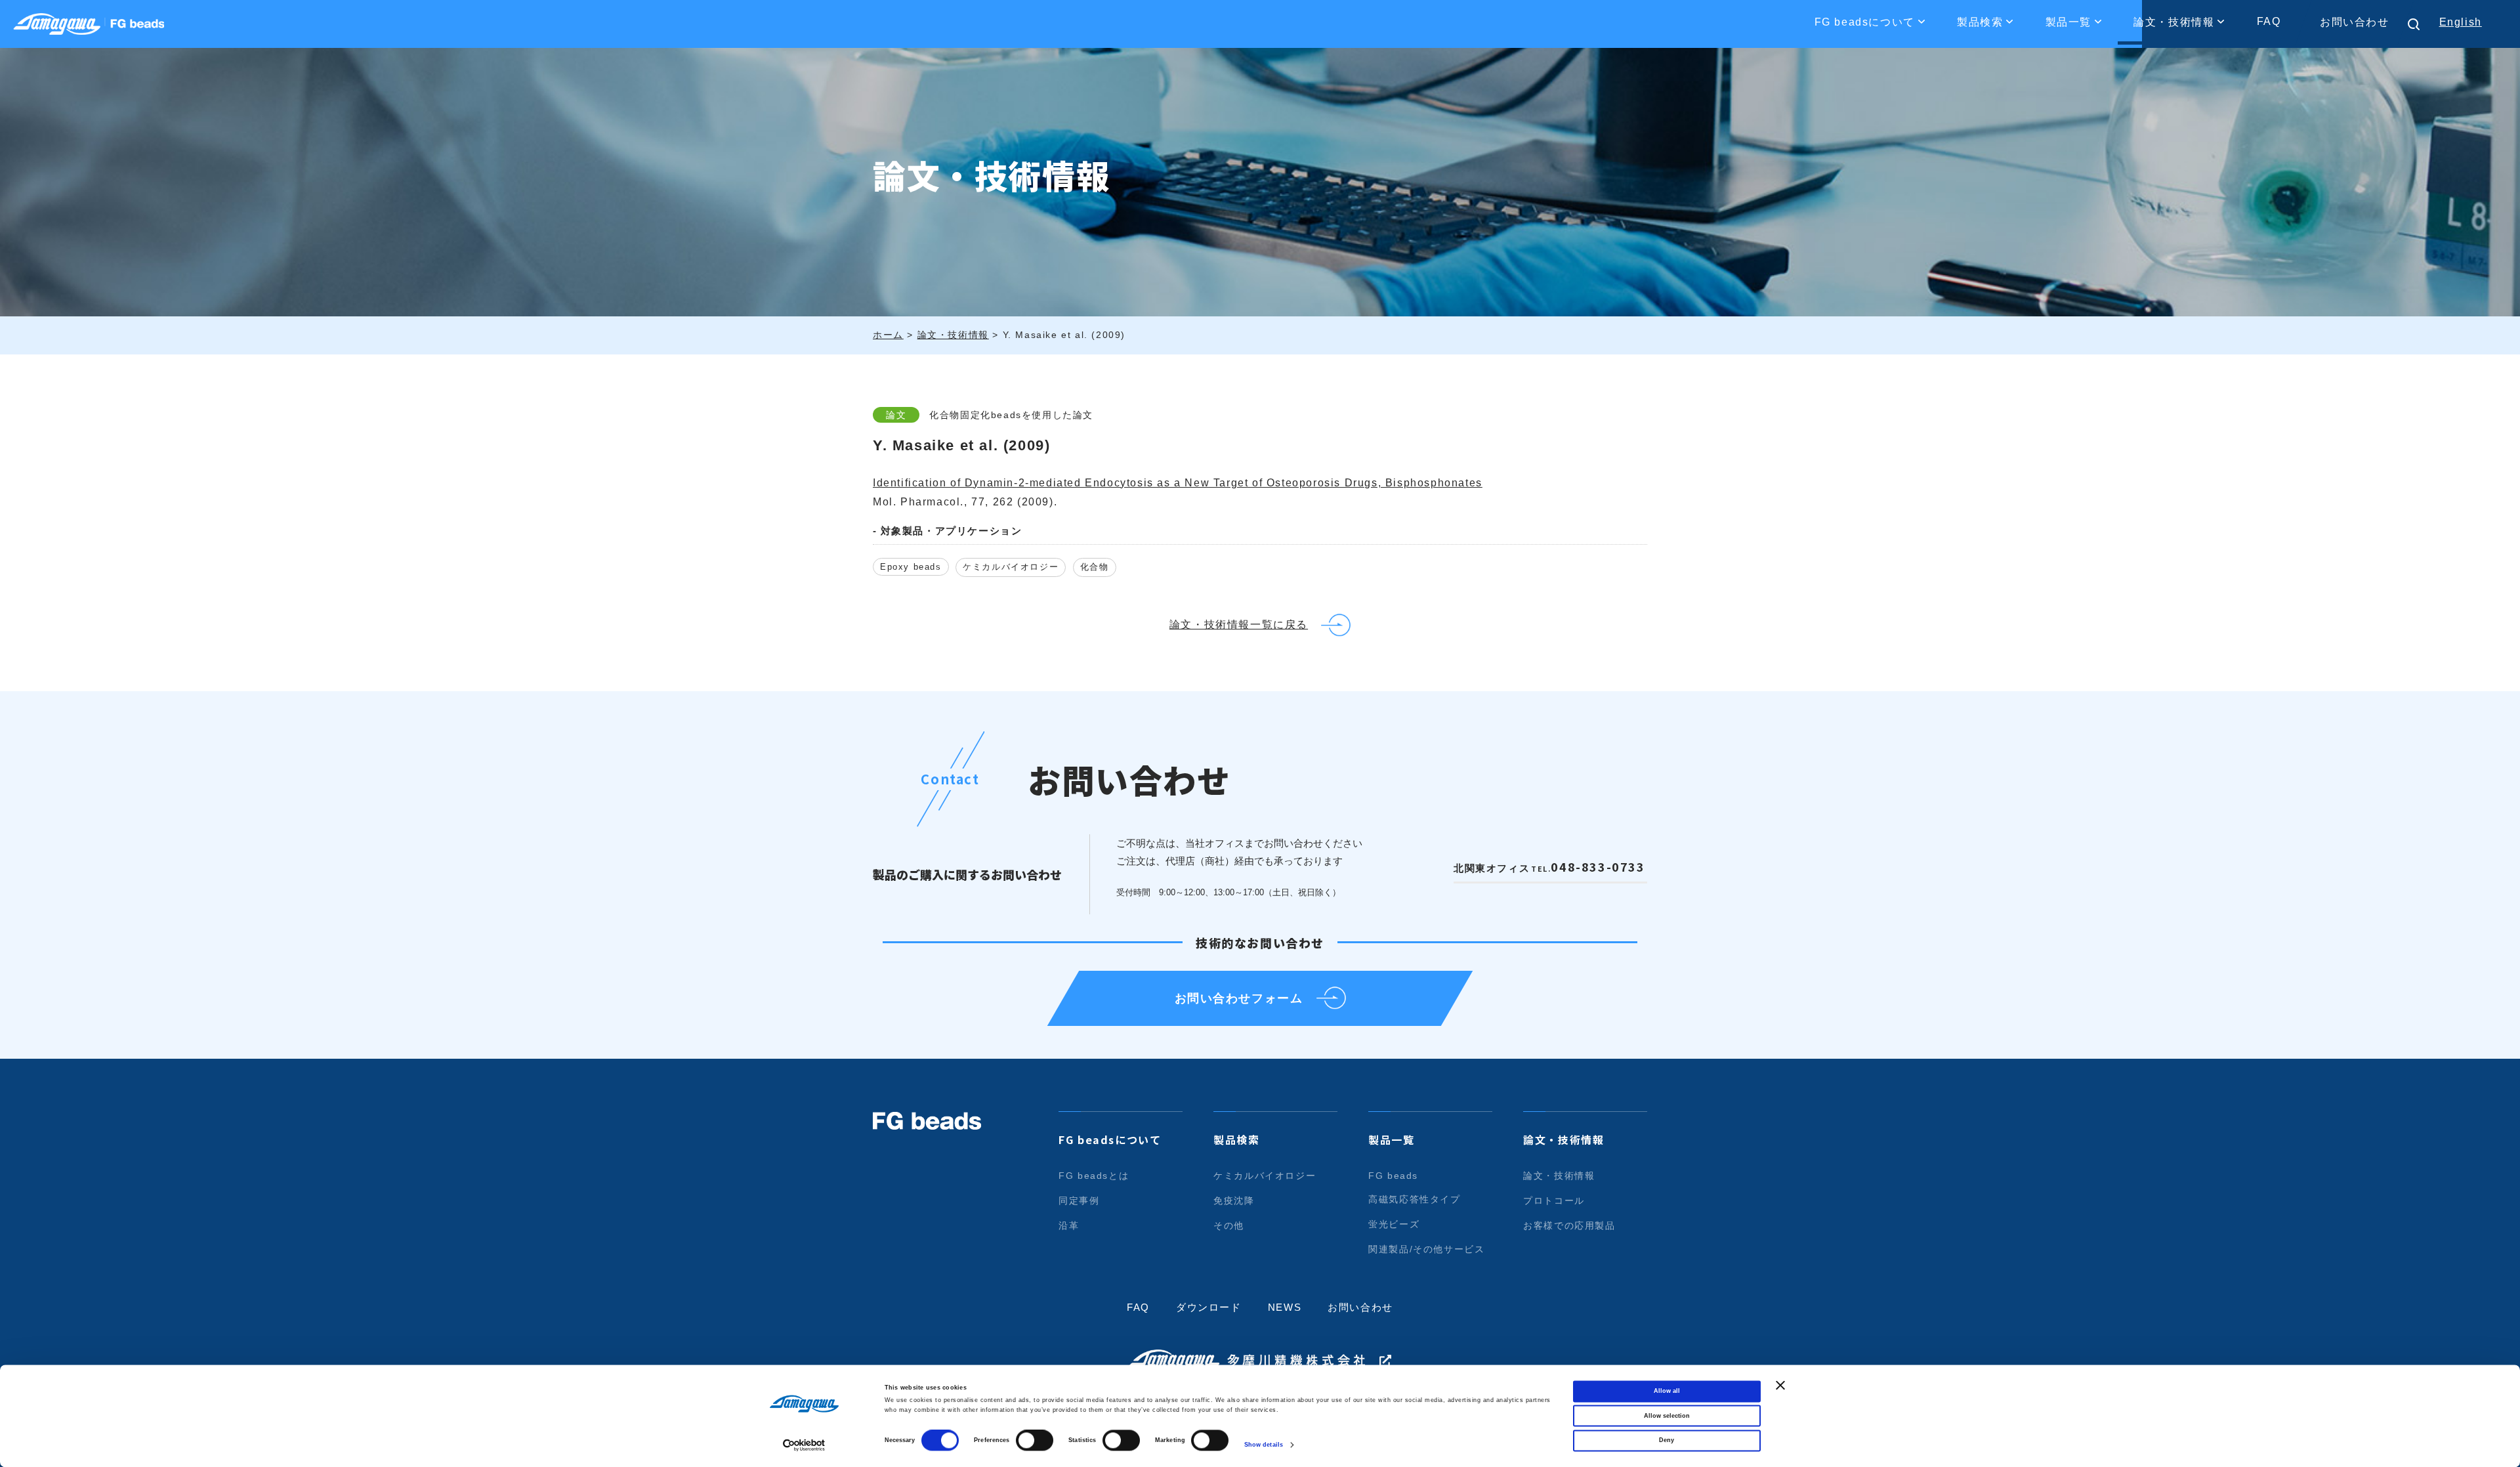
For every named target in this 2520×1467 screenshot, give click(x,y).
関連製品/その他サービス (1426, 1249)
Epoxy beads (911, 567)
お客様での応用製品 (1569, 1225)
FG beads (1393, 1176)
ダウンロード (1209, 1307)
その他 (1229, 1225)
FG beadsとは (1094, 1176)
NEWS (1285, 1307)
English (2461, 22)
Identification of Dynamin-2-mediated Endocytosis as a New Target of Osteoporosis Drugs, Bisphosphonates (1178, 483)
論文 (896, 415)
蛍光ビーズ (1394, 1224)
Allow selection (1667, 1416)
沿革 (1069, 1225)
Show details (1264, 1445)
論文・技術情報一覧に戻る (1239, 625)
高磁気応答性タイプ (1414, 1199)
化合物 (1095, 567)
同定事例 (1079, 1201)
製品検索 (1236, 1139)
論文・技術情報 (1564, 1139)
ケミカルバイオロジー (1011, 567)
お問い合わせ (2355, 22)
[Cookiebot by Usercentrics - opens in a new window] (804, 1445)
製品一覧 (1391, 1139)
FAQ (2269, 21)
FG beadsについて (1110, 1139)
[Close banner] (1780, 1385)
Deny (1667, 1441)
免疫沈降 (1234, 1201)
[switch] (1035, 1441)
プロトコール (1554, 1201)
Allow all (1667, 1392)
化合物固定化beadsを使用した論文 (1011, 415)
